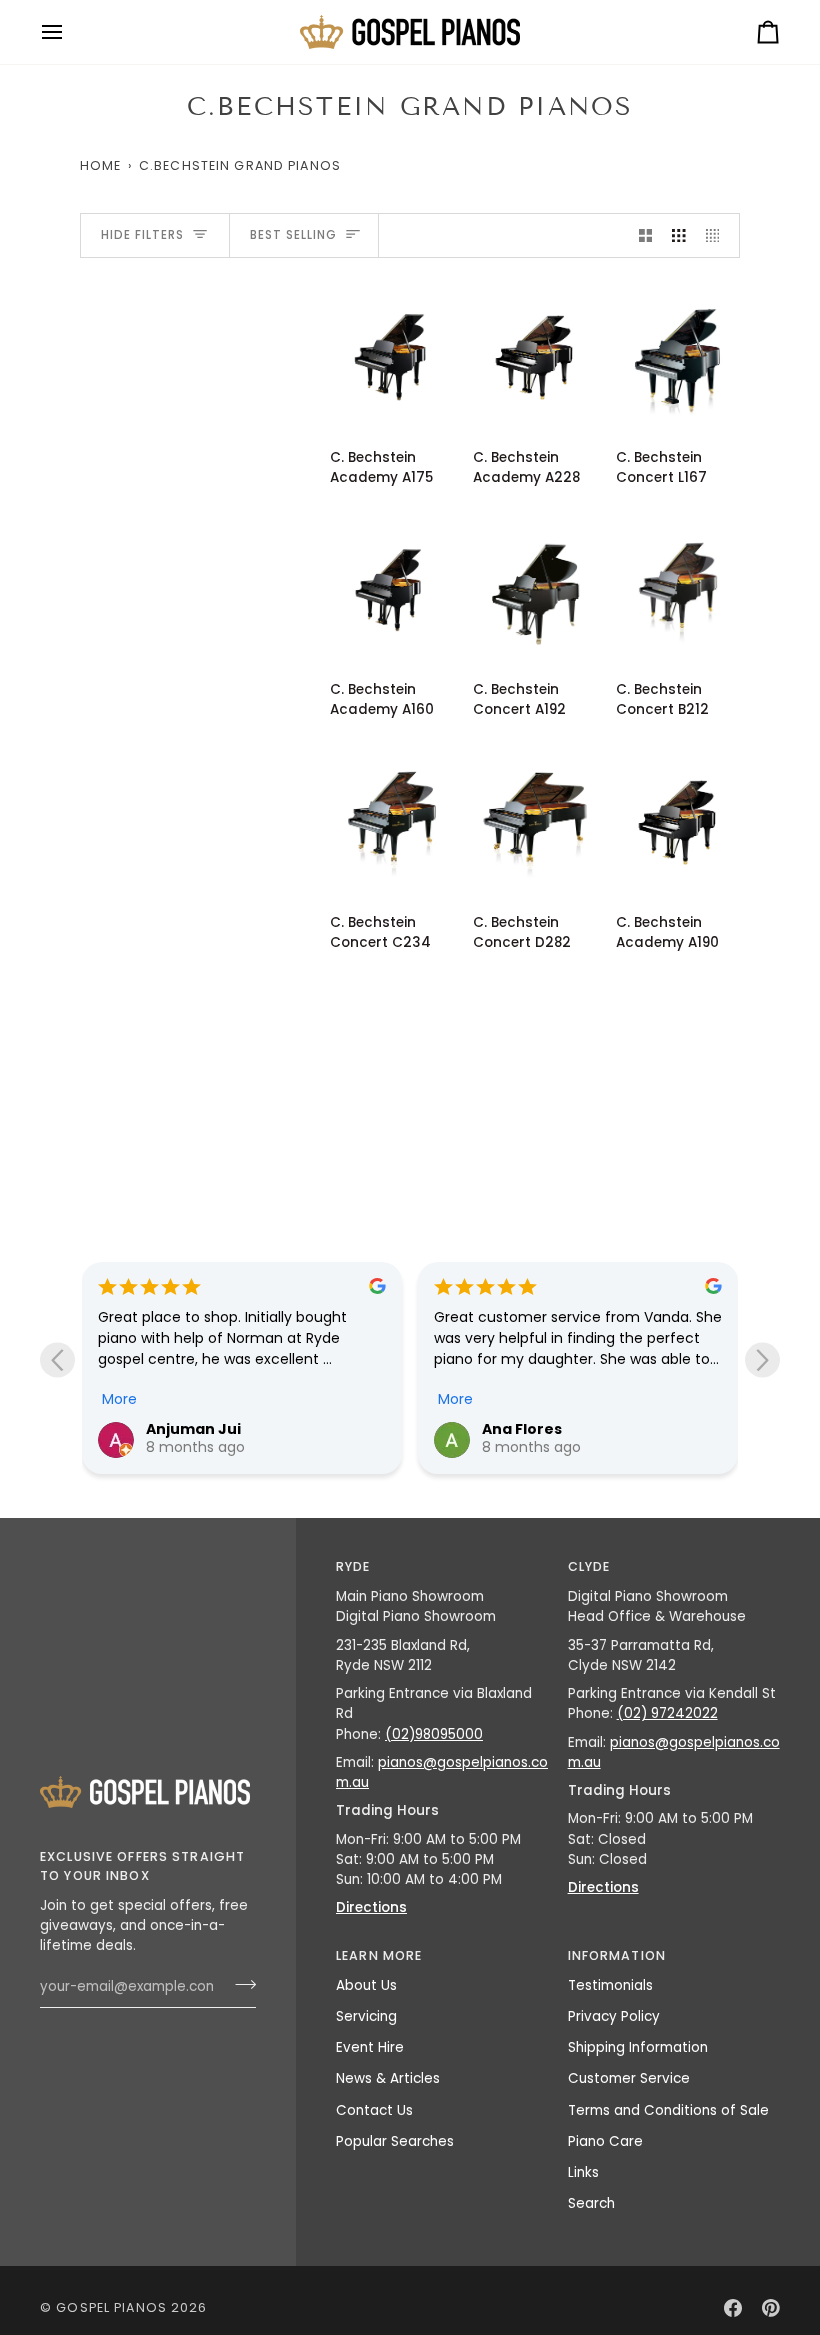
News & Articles (388, 2078)
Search (591, 2203)
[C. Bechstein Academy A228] (535, 354)
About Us (366, 1985)
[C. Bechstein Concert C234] (392, 819)
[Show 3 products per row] (679, 235)
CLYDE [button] (589, 1566)
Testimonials (610, 1985)
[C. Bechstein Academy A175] (392, 354)
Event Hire (370, 2047)
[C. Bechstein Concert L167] (678, 354)
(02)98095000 (434, 1734)
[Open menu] (70, 32)
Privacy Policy (614, 2016)
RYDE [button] (353, 1566)
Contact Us (374, 2110)
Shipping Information (638, 2047)
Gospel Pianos (111, 2307)
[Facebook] (733, 2308)
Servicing (366, 2016)
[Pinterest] (771, 2308)
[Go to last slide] (57, 1359)
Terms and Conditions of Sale (668, 2110)
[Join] (239, 1985)
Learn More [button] (379, 1955)
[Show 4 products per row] (718, 235)
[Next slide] (762, 1359)
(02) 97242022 (667, 1713)
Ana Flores (522, 1429)
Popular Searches (395, 2141)
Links (583, 2172)
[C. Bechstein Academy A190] (678, 819)
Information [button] (617, 1955)
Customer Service (629, 2078)
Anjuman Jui (193, 1429)
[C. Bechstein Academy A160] (392, 586)
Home (101, 165)
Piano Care (605, 2141)
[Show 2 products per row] (646, 235)
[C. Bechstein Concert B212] (678, 586)
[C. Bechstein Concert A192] (535, 586)
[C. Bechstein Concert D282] (535, 819)
